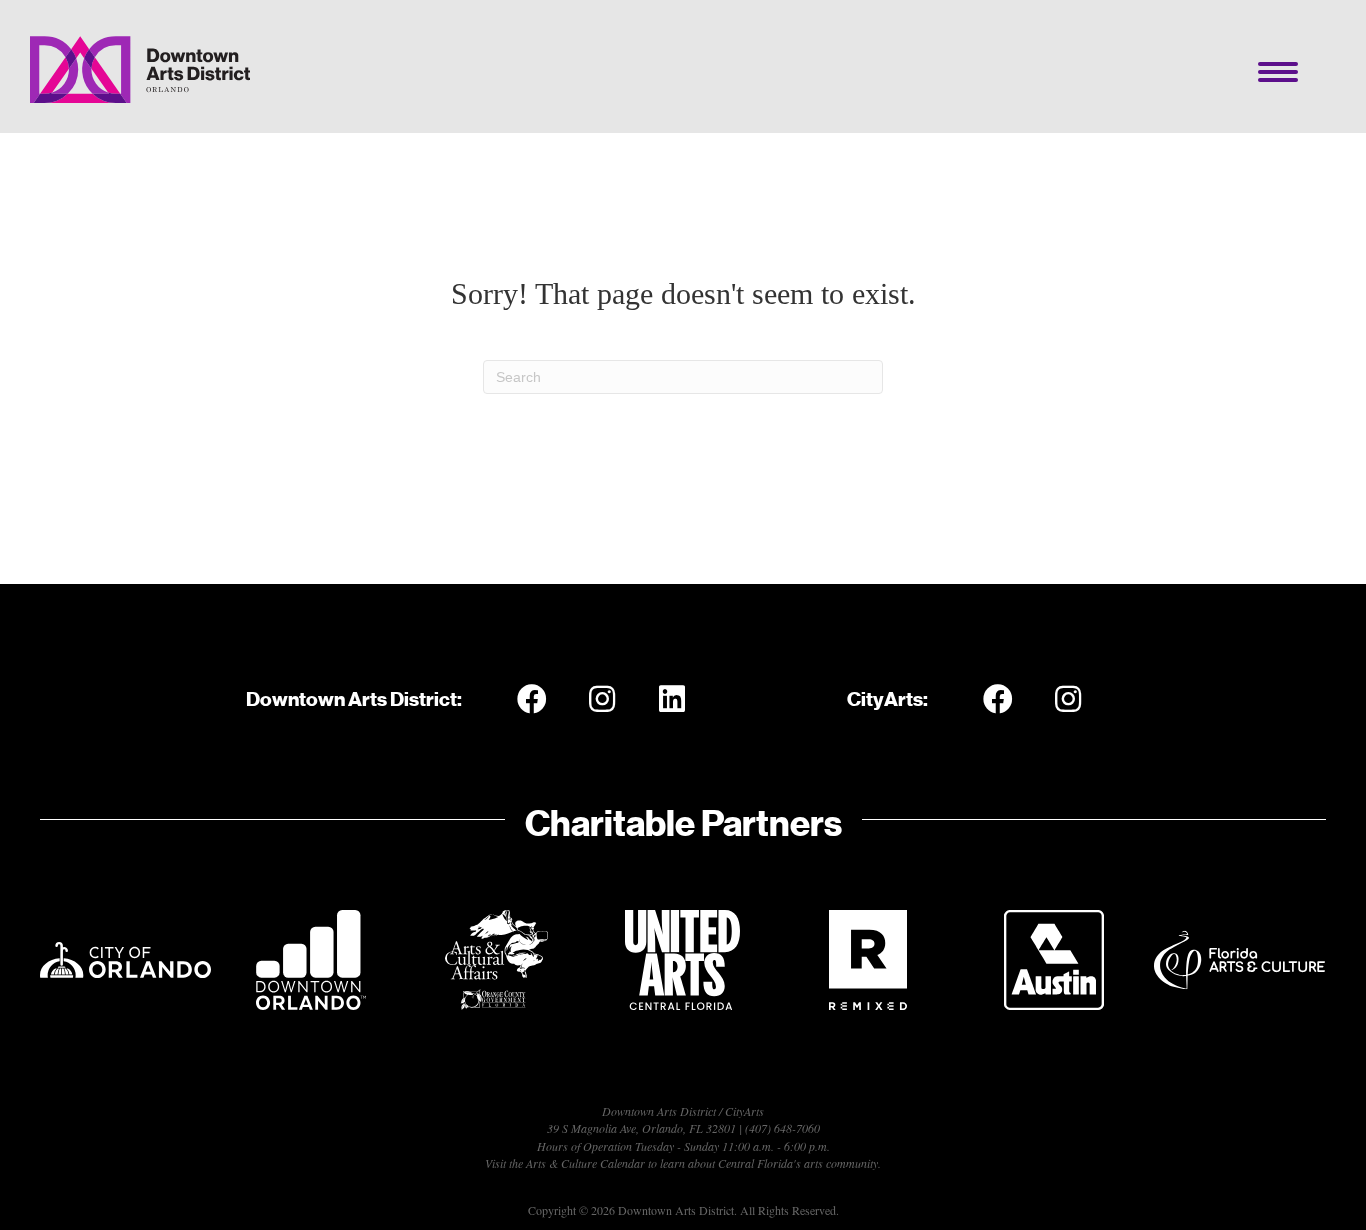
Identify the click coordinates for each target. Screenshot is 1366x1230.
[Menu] (1278, 72)
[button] (532, 699)
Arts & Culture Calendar (585, 1163)
